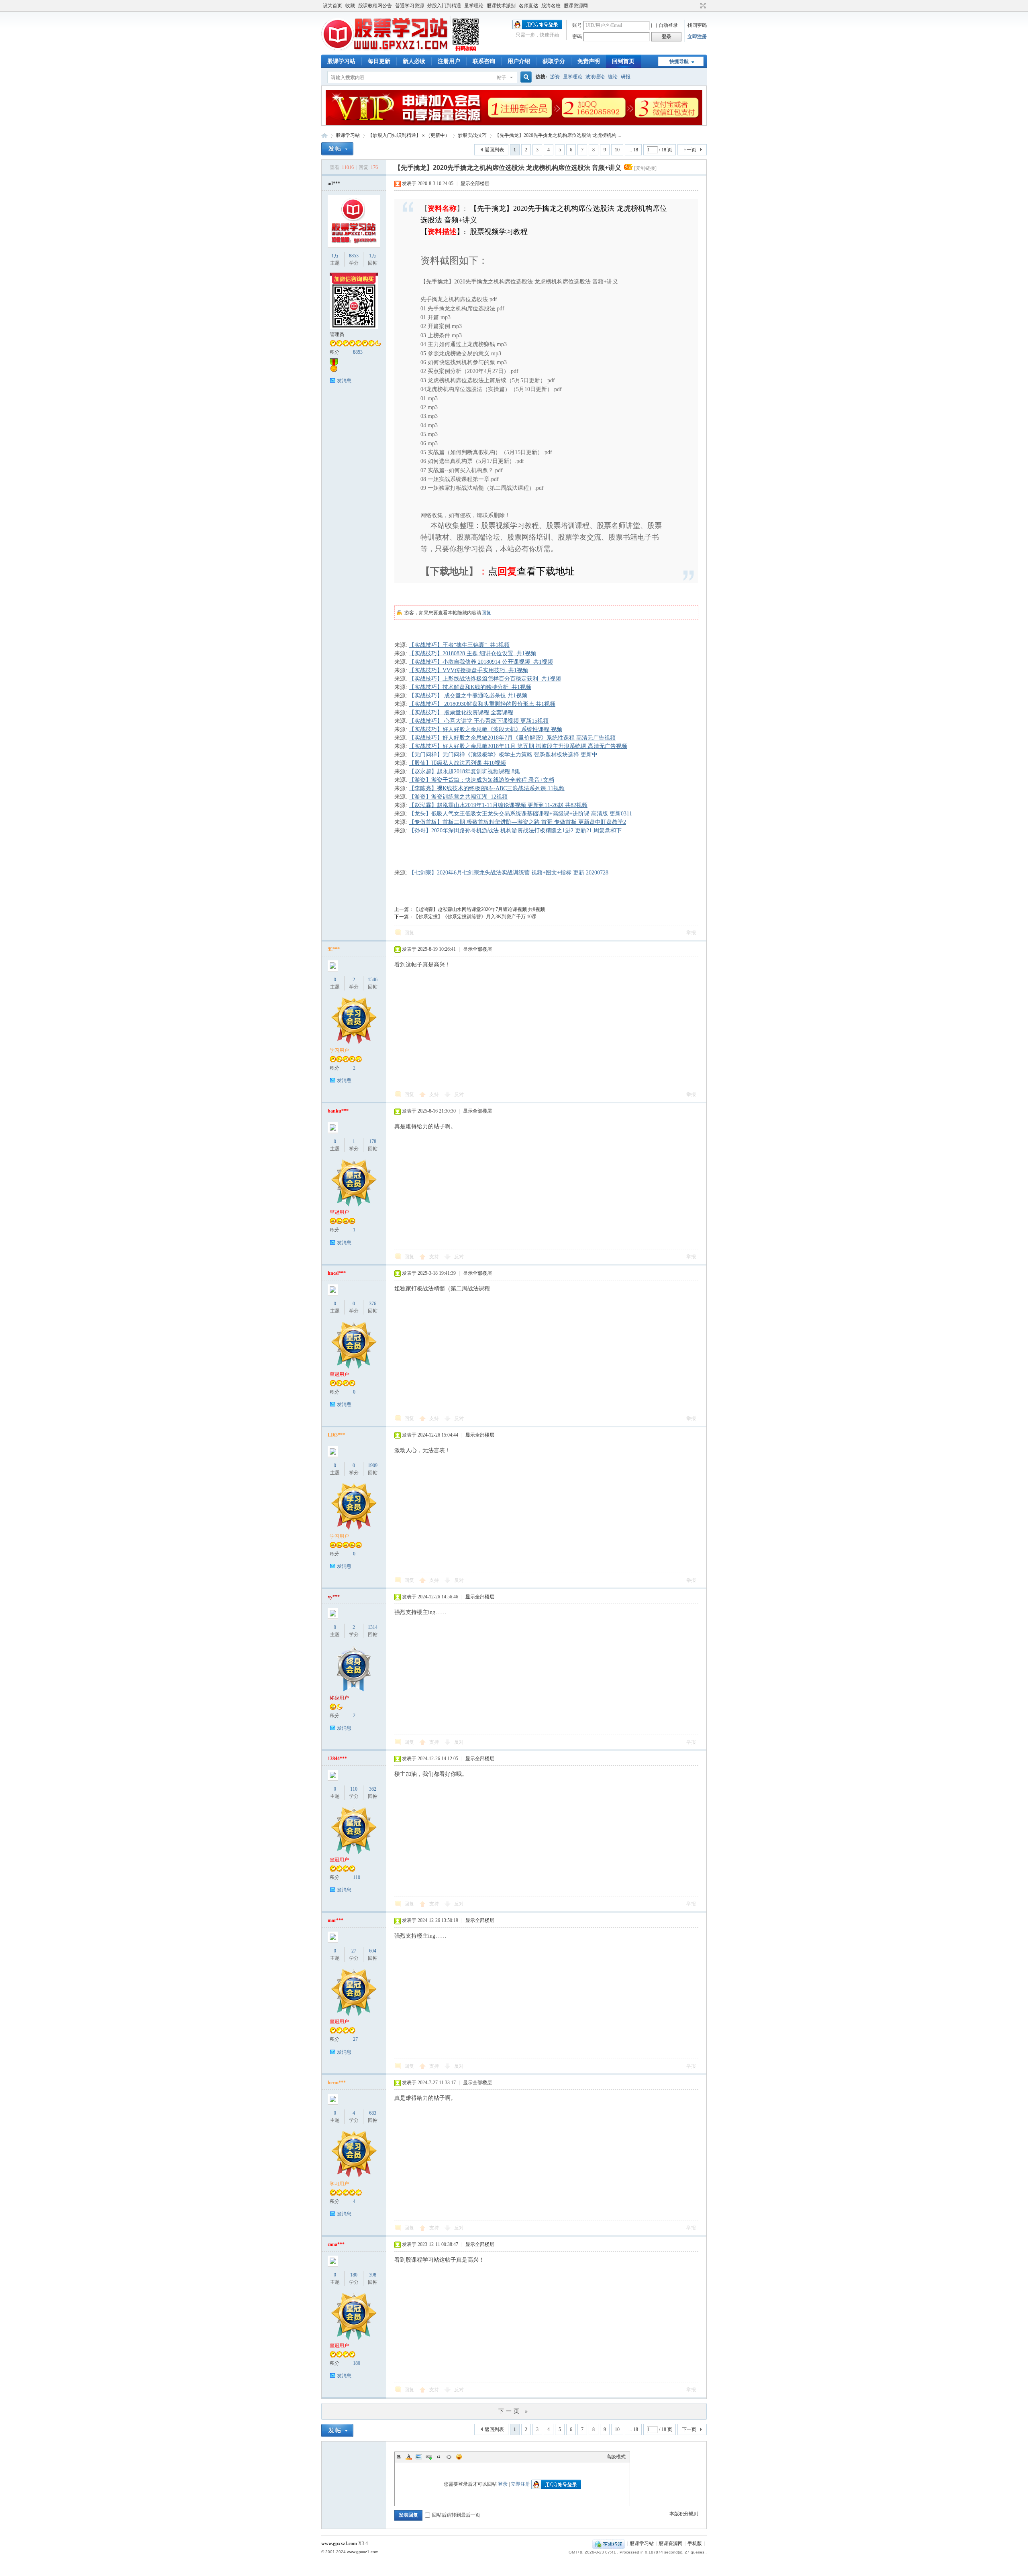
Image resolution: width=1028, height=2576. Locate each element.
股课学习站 (341, 61)
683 (373, 2113)
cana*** (336, 2244)
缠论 (613, 77)
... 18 (633, 150)
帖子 (502, 77)
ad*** (334, 183)
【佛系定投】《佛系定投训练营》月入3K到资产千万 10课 (475, 917)
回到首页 (623, 61)
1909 (373, 1465)
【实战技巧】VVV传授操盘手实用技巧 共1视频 (468, 670)
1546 (373, 980)
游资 (555, 77)
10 (617, 150)
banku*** (338, 1111)
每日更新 (379, 61)
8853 (354, 256)
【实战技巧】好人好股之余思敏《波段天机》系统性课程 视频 (485, 729)
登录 (503, 2484)
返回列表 (494, 150)
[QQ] (609, 2543)
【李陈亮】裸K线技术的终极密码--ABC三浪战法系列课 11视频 (487, 788)
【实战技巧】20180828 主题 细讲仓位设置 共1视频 (472, 653)
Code (449, 2457)
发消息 (344, 381)
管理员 (337, 334)
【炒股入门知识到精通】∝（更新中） (409, 135)
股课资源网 (576, 6)
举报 (691, 933)
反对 (459, 1094)
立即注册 (697, 37)
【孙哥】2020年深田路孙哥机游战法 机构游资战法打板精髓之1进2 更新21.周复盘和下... (518, 830)
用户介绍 (519, 61)
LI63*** (336, 1435)
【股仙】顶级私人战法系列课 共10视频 (457, 763)
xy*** (334, 1597)
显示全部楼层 (475, 183)
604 (373, 1951)
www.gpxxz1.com (339, 2543)
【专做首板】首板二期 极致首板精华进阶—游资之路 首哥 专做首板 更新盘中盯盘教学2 (517, 822)
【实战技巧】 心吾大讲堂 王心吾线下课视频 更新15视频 (479, 721)
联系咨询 (484, 61)
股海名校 (551, 6)
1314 (373, 1627)
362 (373, 1789)
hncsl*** (337, 1273)
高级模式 (616, 2457)
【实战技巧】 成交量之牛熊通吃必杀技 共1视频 (468, 696)
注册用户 (449, 61)
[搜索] (525, 77)
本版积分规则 (684, 2514)
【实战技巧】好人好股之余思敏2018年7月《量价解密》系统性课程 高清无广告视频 (512, 738)
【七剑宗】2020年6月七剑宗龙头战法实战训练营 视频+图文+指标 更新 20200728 (509, 873)
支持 (435, 1094)
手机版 (695, 2543)
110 (354, 1789)
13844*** (337, 1759)
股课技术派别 (501, 6)
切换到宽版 (702, 6)
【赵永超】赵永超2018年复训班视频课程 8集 (464, 771)
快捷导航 (679, 61)
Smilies (459, 2457)
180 (354, 2275)
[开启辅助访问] (696, 6)
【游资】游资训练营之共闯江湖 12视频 (458, 797)
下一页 (689, 150)
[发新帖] (337, 149)
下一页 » (514, 2411)
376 (373, 1304)
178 (373, 1141)
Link (429, 2457)
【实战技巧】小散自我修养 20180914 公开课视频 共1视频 (481, 662)
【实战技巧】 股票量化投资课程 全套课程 (461, 712)
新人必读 (414, 61)
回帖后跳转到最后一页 (456, 2515)
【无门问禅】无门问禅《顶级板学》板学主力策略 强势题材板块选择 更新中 (503, 755)
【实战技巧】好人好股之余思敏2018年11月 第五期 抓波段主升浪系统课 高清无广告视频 (518, 746)
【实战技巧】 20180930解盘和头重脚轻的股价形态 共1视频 (482, 704)
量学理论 (474, 6)
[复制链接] (645, 168)
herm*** (337, 2083)
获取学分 (554, 61)
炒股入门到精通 (444, 6)
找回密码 (697, 25)
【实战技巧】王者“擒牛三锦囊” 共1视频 (459, 645)
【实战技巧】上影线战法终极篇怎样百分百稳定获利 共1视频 (485, 679)
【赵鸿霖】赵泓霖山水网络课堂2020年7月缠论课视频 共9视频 (479, 909)
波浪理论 (595, 77)
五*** (334, 949)
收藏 (350, 6)
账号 (577, 25)
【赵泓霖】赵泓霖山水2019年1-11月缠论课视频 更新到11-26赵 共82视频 (498, 805)
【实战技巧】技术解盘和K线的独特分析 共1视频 (470, 687)
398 (373, 2275)
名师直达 (528, 6)
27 (354, 1951)
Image (419, 2457)
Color (409, 2457)
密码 (577, 37)
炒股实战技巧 (472, 135)
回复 (486, 613)
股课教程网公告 (375, 6)
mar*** (336, 1920)
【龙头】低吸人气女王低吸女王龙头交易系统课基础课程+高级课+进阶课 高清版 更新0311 (520, 814)
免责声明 (589, 61)
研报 (626, 77)
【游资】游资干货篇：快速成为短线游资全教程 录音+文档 (481, 780)
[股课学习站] (401, 50)
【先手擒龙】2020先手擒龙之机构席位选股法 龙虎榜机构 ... (558, 135)
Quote (439, 2457)
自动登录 (668, 25)
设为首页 (332, 6)
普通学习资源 (410, 6)
